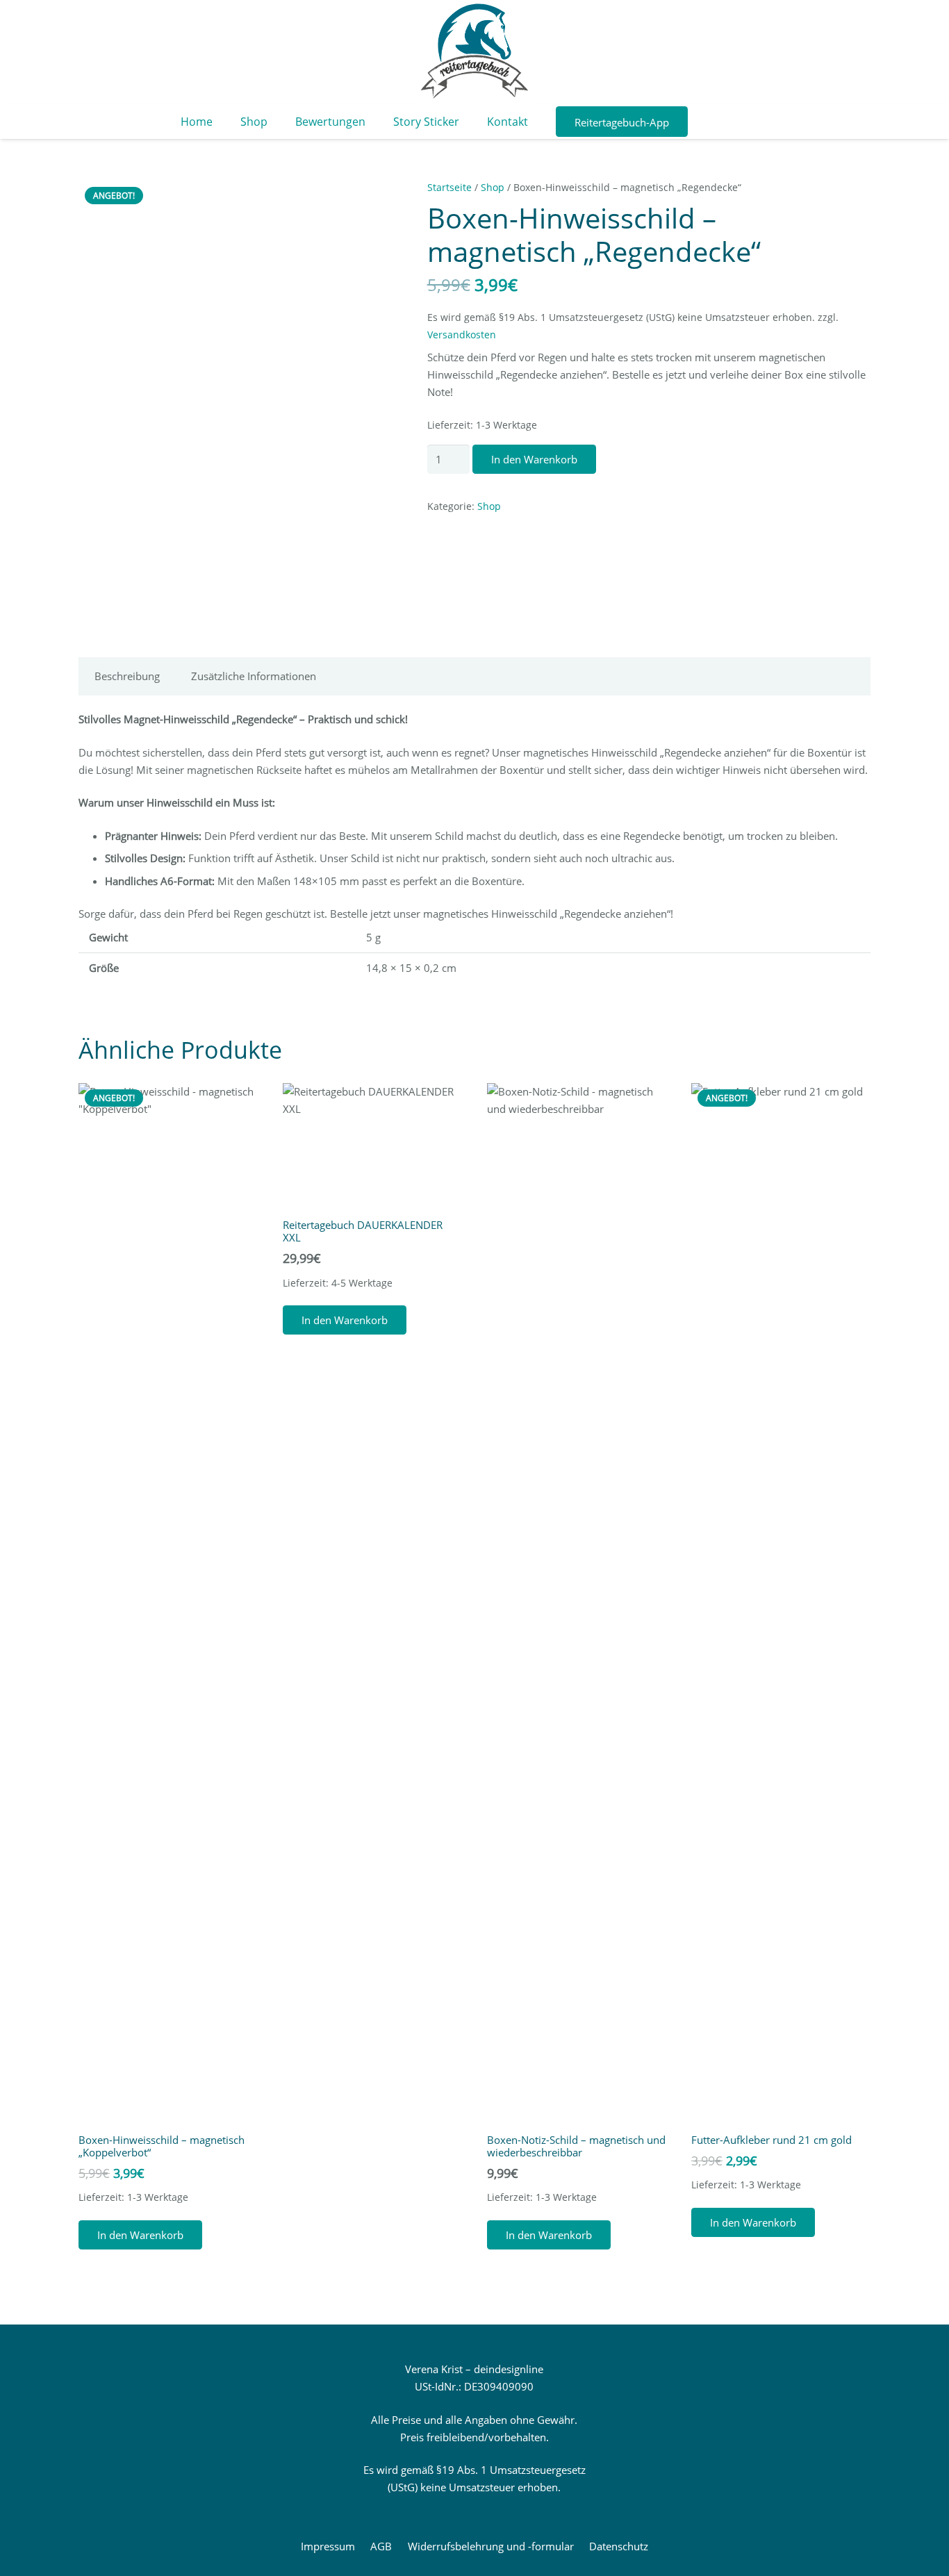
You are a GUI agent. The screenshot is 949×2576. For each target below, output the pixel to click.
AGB (381, 2546)
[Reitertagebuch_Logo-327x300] (474, 52)
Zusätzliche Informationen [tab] (254, 676)
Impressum (328, 2546)
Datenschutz (619, 2546)
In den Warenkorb (534, 459)
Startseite (449, 188)
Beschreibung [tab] (127, 676)
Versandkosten (462, 335)
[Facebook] (707, 122)
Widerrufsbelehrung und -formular (491, 2546)
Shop (493, 188)
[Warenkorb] (768, 122)
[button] (140, 2235)
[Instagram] (732, 122)
